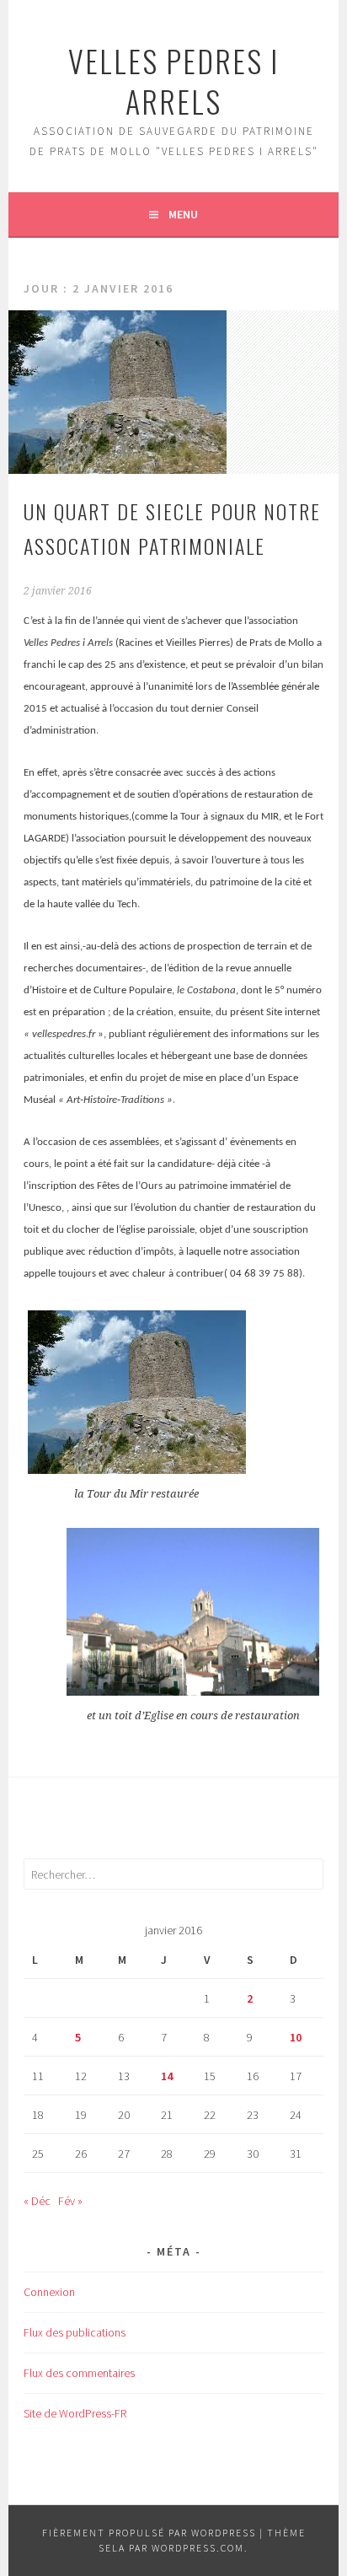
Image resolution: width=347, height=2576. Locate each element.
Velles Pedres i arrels (173, 81)
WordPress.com (198, 2548)
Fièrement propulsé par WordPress (149, 2533)
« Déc (37, 2201)
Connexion (49, 2292)
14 (167, 2076)
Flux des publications (75, 2332)
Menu (183, 214)
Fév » (70, 2201)
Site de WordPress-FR (75, 2413)
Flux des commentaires (79, 2373)
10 (296, 2037)
